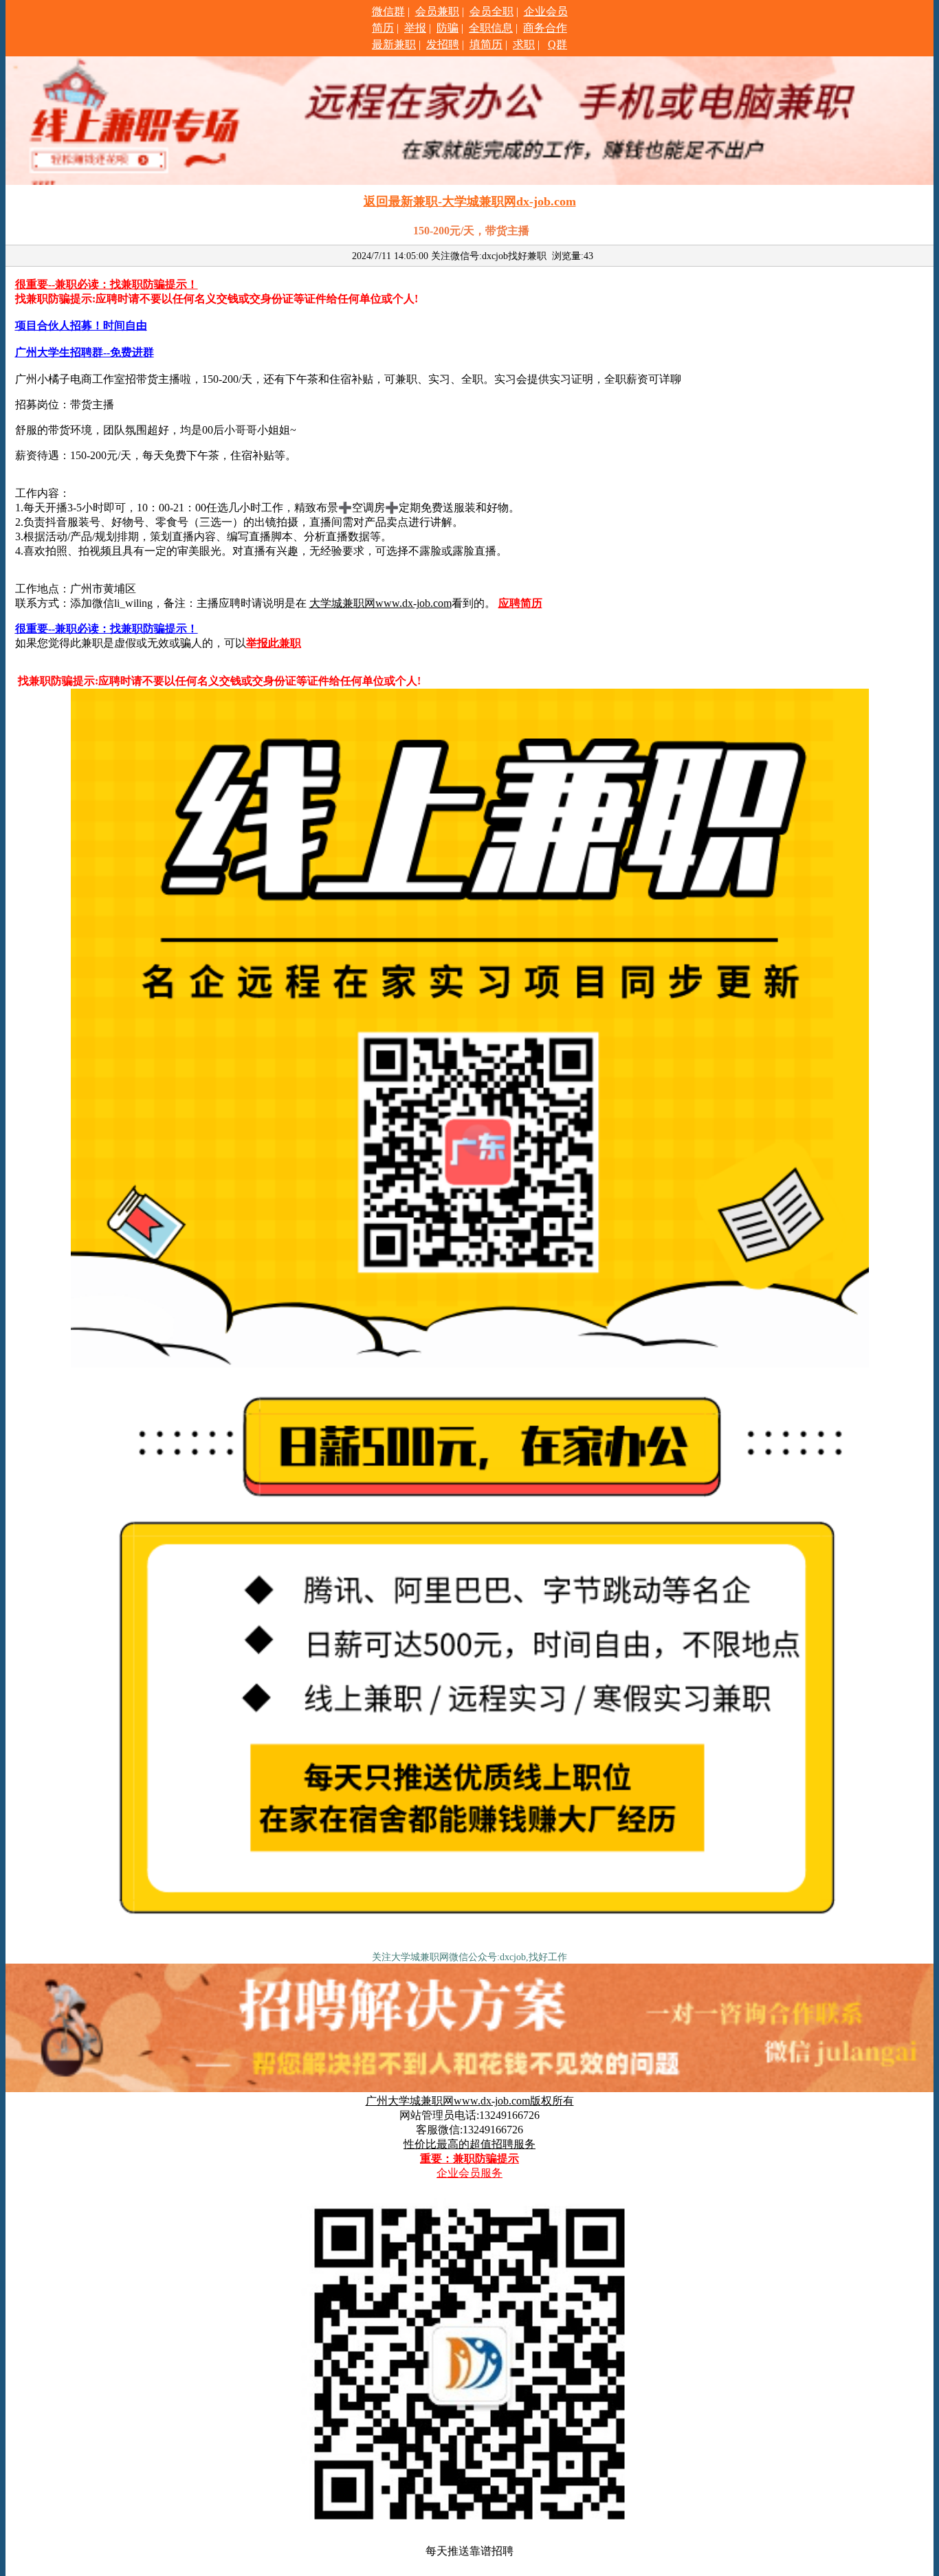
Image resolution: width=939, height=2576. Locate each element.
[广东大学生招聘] (470, 1942)
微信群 (388, 11)
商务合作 (545, 28)
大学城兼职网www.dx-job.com (380, 603)
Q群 (557, 44)
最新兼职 (394, 44)
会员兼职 (437, 11)
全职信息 (491, 28)
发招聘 (443, 44)
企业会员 (546, 11)
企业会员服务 (469, 2173)
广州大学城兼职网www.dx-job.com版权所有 (470, 2101)
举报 (415, 28)
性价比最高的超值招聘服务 (469, 2144)
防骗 (448, 28)
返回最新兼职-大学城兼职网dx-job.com (470, 201)
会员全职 (491, 11)
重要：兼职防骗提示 (469, 2158)
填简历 (486, 44)
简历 (383, 28)
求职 (524, 44)
